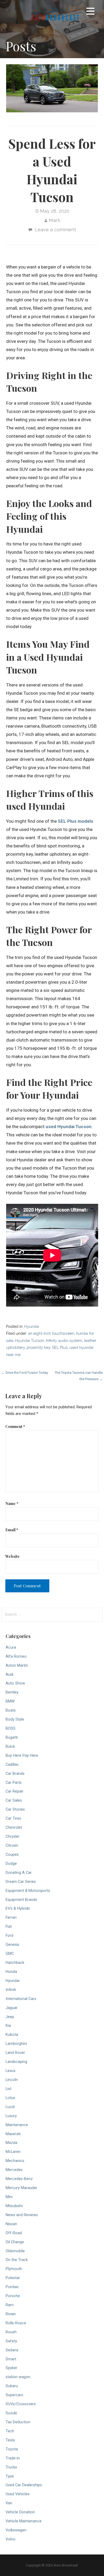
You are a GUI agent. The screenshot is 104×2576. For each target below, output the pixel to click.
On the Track (17, 2260)
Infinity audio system (64, 1340)
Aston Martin (17, 1666)
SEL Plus (60, 1347)
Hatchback (15, 1963)
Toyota (12, 2449)
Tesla (10, 2440)
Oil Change (15, 2242)
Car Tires (13, 1818)
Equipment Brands (21, 1900)
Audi (9, 1675)
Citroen (12, 1846)
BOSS (11, 1728)
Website (13, 1556)
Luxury (11, 2116)
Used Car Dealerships (24, 2485)
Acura (11, 1647)
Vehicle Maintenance (24, 2521)
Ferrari (11, 1918)
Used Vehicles (18, 2494)
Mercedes (14, 2170)
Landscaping (16, 2062)
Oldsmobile (15, 2251)
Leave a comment (55, 230)
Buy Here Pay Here (22, 1756)
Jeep (10, 2017)
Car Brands (15, 1774)
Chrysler (13, 1837)
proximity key (38, 1347)
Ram (10, 2305)
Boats (11, 1710)
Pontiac (12, 2287)
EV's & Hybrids (18, 1908)
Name (12, 1503)
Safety (11, 2341)
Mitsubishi (14, 2206)
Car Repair (15, 1791)
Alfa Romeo (16, 1656)
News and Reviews (22, 2215)
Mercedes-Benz (19, 2179)
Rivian (11, 2314)
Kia (8, 2026)
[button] (90, 12)
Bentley (12, 1692)
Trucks (11, 2467)
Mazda (11, 2143)
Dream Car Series (21, 1882)
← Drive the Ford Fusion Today (25, 1373)
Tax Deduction (18, 2422)
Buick (10, 1747)
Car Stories (15, 1809)
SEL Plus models (76, 821)
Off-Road (14, 2233)
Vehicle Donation (20, 2512)
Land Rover (15, 2053)
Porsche (13, 2296)
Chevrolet (14, 1827)
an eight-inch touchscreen (51, 1333)
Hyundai (32, 1326)
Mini (9, 2197)
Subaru (12, 2386)
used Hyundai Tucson (69, 1127)
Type (10, 2476)
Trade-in (13, 2458)
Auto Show (15, 1683)
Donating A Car (19, 1873)
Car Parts (14, 1783)
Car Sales (14, 1800)
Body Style (15, 1719)
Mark (55, 220)
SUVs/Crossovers (21, 2404)
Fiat (9, 1927)
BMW (10, 1701)
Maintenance (17, 2125)
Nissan (11, 2224)
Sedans (12, 2350)
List (9, 2089)
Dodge (11, 1864)
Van (9, 2503)
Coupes (12, 1855)
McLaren (13, 2152)
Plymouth (14, 2269)
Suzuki (11, 2413)
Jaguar (12, 2008)
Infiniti (11, 1990)
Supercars (14, 2395)
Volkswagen (16, 2530)
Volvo (11, 2539)
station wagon (18, 2377)
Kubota (12, 2035)
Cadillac (12, 1765)
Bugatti (12, 1737)
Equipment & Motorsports (28, 1891)
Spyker (11, 2368)
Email (12, 1530)
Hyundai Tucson (30, 1340)
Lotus (10, 2098)
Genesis (12, 1945)
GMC (10, 1954)
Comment (15, 1426)
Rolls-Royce (16, 2323)
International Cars (21, 1999)
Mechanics (15, 2161)
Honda (11, 1972)
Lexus (11, 2071)
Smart (11, 2359)
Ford (9, 1936)
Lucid (10, 2107)
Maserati (13, 2134)
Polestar (13, 2278)
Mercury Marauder (21, 2188)
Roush (11, 2332)
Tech (10, 2431)
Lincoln (12, 2080)
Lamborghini (16, 2044)
